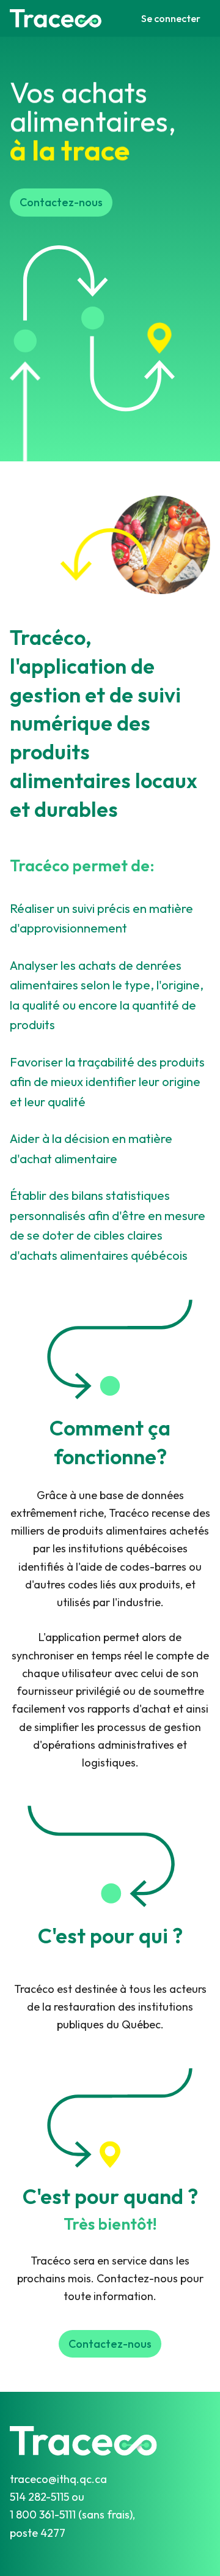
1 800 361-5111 (44, 2515)
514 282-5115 (41, 2497)
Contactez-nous (61, 202)
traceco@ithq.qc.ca (58, 2479)
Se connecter (171, 18)
